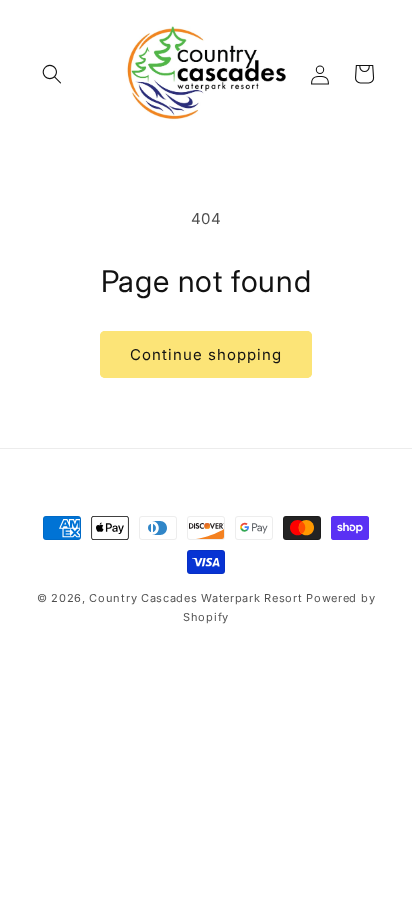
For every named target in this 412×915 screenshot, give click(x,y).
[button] (52, 74)
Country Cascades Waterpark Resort (195, 598)
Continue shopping (206, 354)
